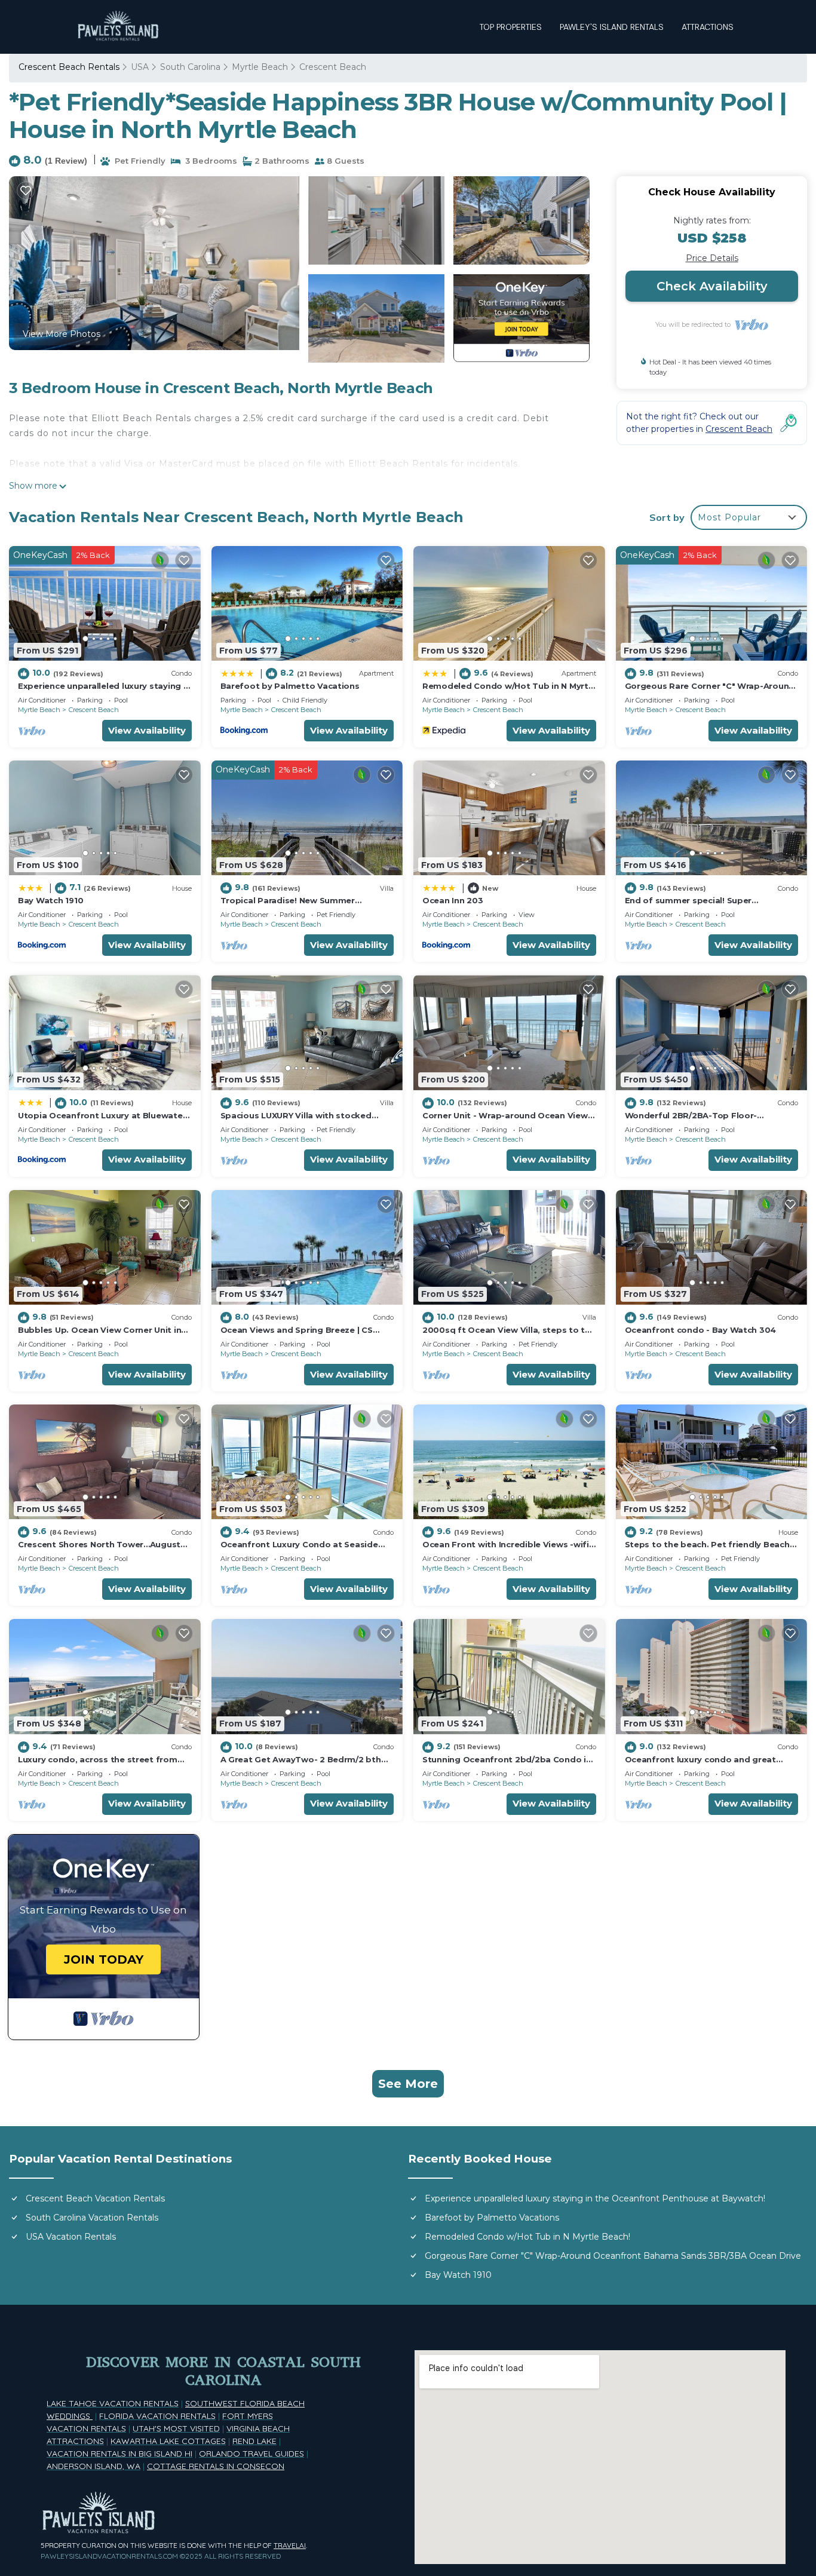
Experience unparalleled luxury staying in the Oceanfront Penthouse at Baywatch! (595, 2198)
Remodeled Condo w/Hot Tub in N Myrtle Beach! (527, 2237)
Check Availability (712, 286)
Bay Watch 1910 (50, 900)
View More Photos (62, 334)
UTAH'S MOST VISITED (176, 2428)
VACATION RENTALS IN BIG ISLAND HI (119, 2454)
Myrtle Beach (260, 67)
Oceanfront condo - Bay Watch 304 (701, 1330)
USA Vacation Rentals (71, 2237)
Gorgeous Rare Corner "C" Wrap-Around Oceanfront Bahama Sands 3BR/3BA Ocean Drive (613, 2256)
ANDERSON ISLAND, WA (93, 2466)
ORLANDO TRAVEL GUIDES (251, 2454)
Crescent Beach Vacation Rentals (95, 2198)
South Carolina (190, 67)
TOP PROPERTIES (511, 27)
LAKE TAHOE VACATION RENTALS (113, 2403)
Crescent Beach (333, 67)
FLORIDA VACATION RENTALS (157, 2416)
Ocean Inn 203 (453, 900)
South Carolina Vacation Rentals (92, 2218)
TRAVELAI (290, 2545)
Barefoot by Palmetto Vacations (290, 686)
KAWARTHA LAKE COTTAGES (168, 2441)
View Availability (147, 730)
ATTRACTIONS (708, 27)
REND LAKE (254, 2441)
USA (140, 67)
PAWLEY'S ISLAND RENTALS (612, 27)
